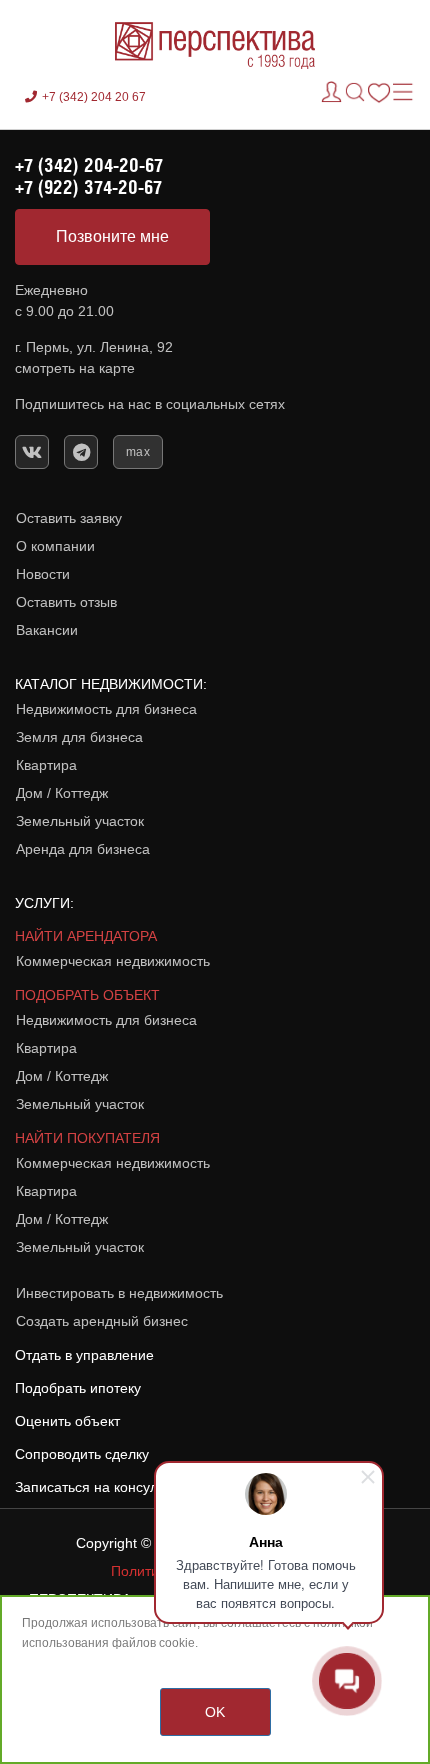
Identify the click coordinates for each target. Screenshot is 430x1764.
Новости (43, 574)
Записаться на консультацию (110, 1487)
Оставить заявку (69, 518)
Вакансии (47, 630)
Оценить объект (67, 1421)
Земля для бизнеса (79, 737)
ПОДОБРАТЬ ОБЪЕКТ (87, 995)
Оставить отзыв (66, 602)
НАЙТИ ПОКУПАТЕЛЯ (87, 1138)
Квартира (46, 765)
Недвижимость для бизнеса (106, 709)
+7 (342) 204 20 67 (94, 97)
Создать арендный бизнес (102, 1321)
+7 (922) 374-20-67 (88, 187)
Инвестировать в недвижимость (119, 1293)
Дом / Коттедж (62, 793)
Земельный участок (80, 821)
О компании (55, 546)
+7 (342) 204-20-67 (89, 165)
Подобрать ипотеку (78, 1388)
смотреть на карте (75, 368)
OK (215, 1712)
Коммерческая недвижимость (113, 961)
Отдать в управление (84, 1355)
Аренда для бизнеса (83, 849)
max (138, 452)
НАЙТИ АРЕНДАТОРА (86, 936)
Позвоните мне (112, 236)
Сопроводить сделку (82, 1454)
